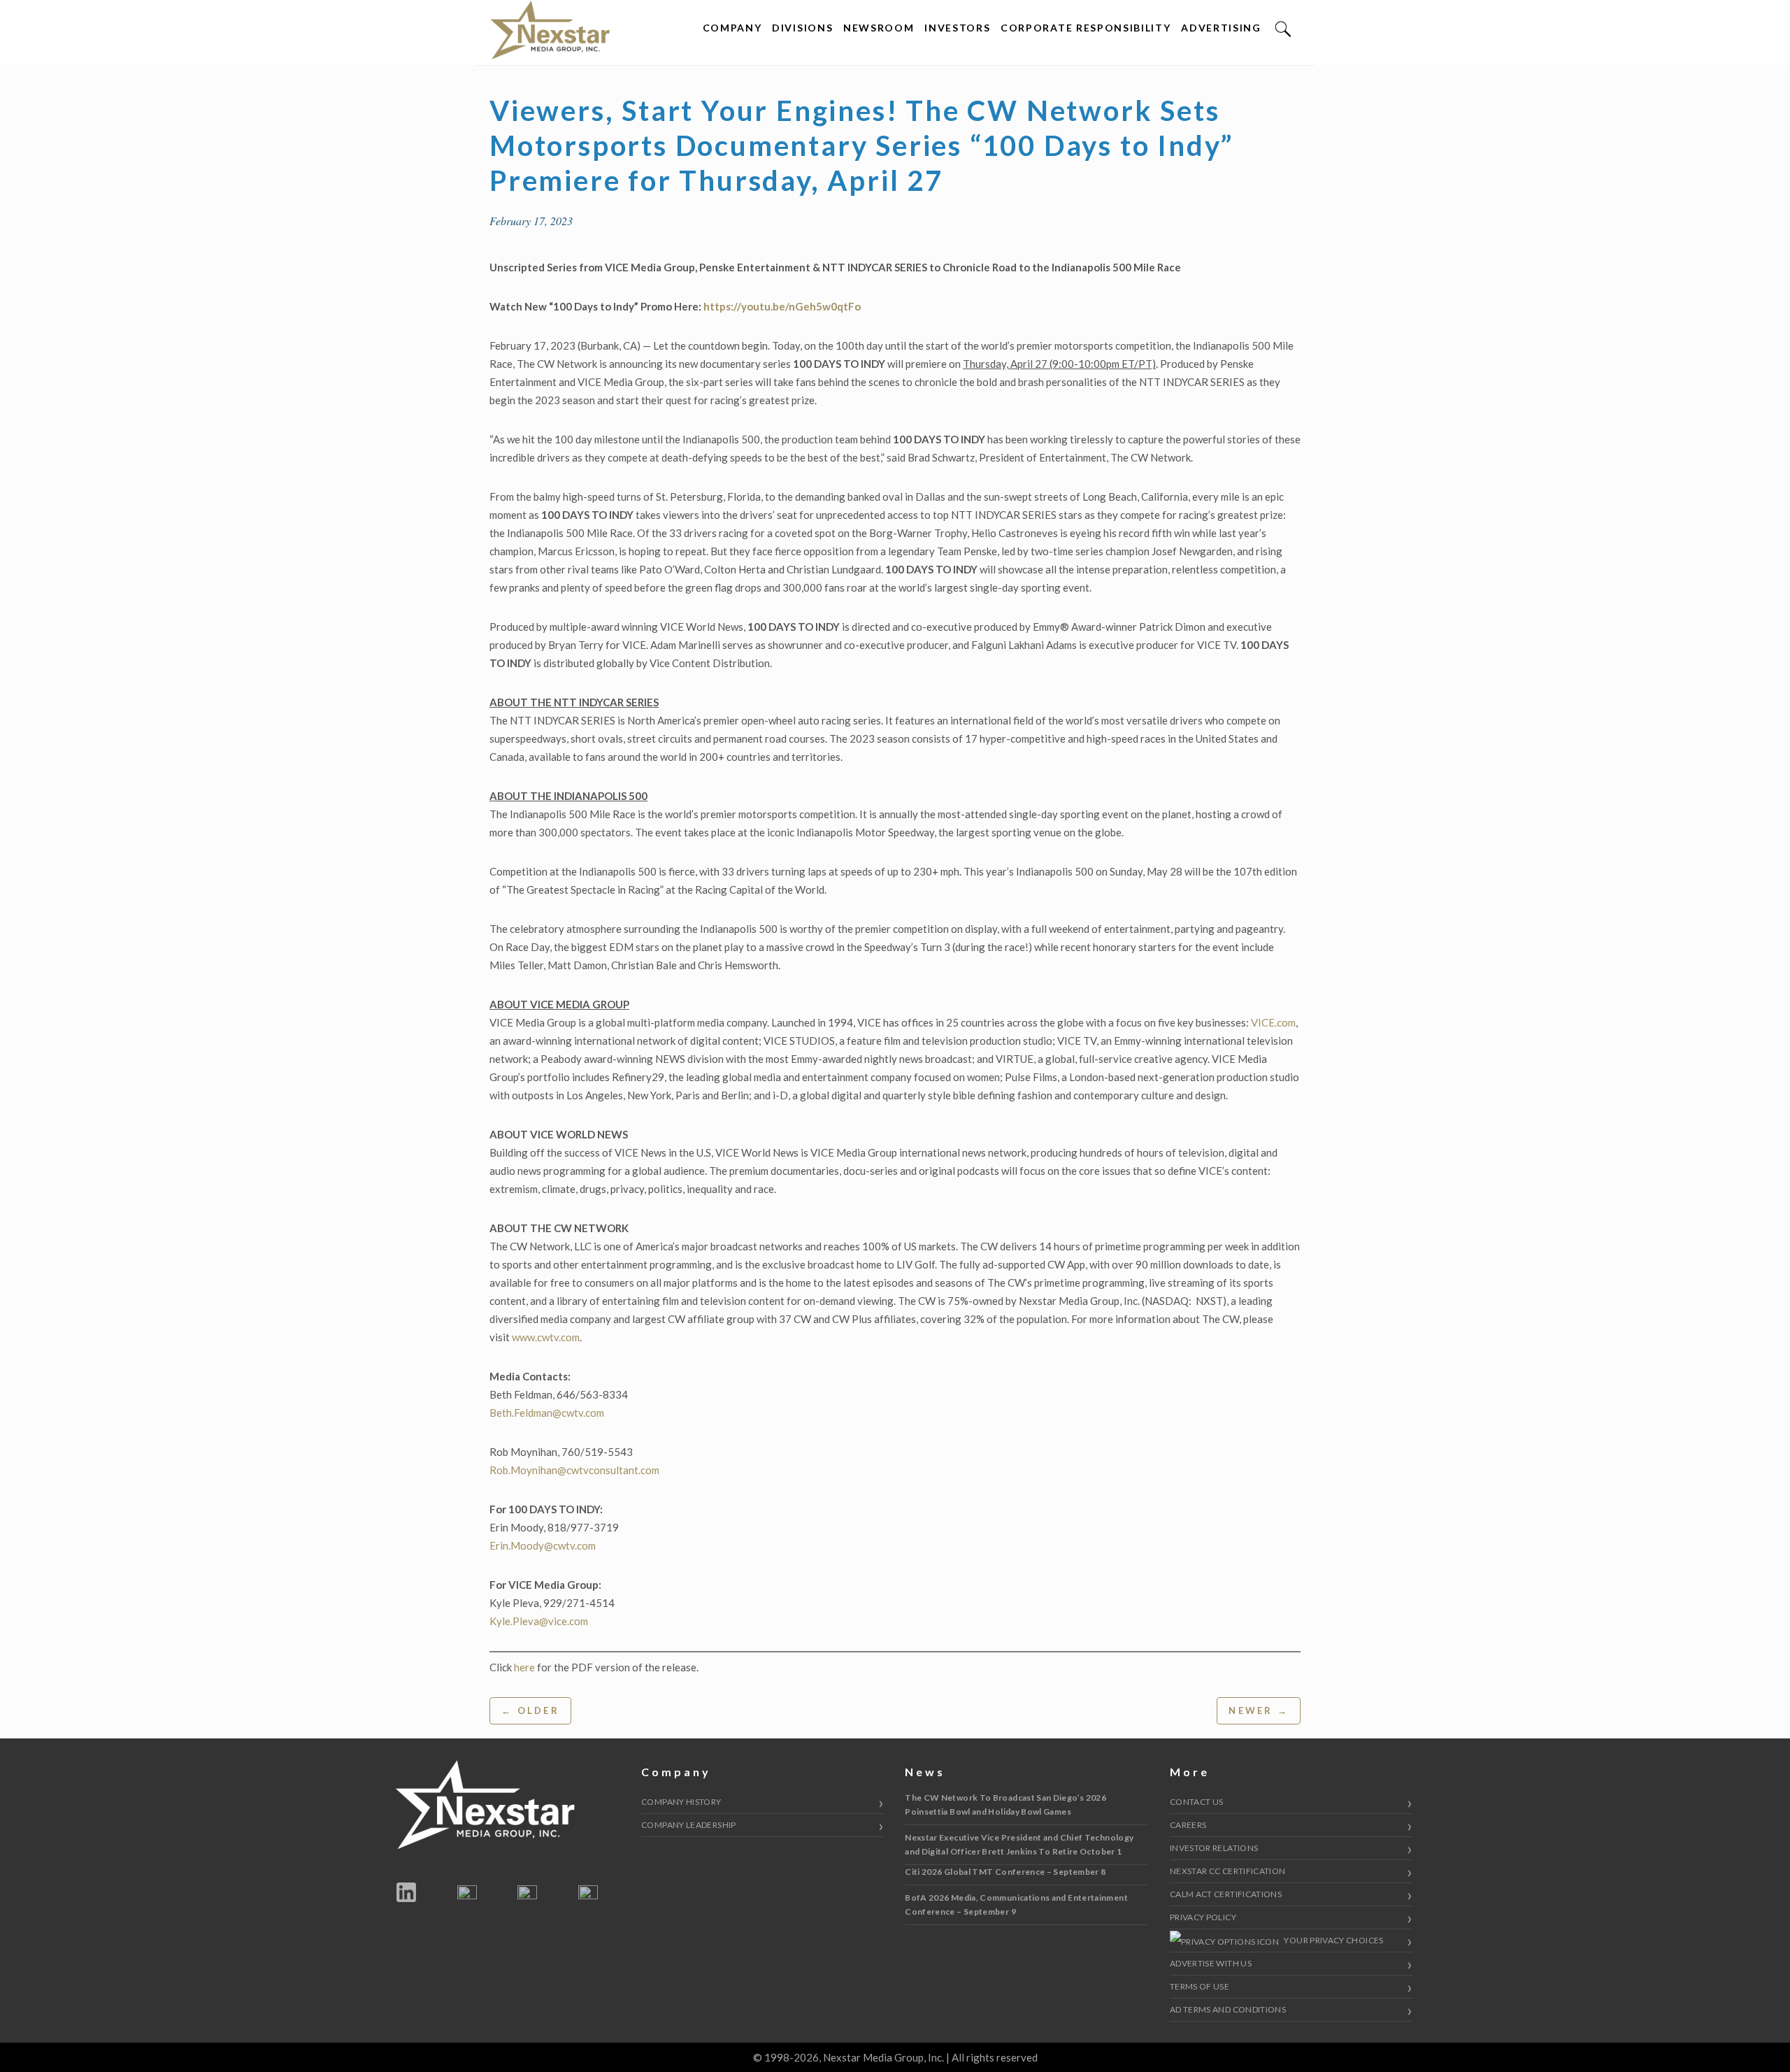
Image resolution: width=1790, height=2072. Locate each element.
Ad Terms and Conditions (1228, 2009)
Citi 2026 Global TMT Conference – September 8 (1005, 1872)
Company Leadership (688, 1825)
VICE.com (1272, 1022)
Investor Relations (1214, 1848)
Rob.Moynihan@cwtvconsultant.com (574, 1470)
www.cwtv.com (546, 1337)
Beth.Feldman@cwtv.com (547, 1413)
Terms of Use (1200, 1986)
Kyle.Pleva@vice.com (539, 1621)
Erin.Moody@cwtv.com (543, 1545)
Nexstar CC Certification (1228, 1871)
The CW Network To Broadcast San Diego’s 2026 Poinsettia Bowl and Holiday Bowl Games (1005, 1805)
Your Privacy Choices (1333, 1940)
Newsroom (879, 28)
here (524, 1667)
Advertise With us (1211, 1963)
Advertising (1221, 28)
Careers (1188, 1825)
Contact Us (1197, 1802)
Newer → (1259, 1710)
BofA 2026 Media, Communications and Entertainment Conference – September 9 (1016, 1905)
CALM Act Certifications (1226, 1894)
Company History (681, 1802)
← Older (530, 1710)
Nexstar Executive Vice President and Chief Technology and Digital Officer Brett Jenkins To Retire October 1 (1019, 1844)
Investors (957, 28)
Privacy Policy (1203, 1917)
